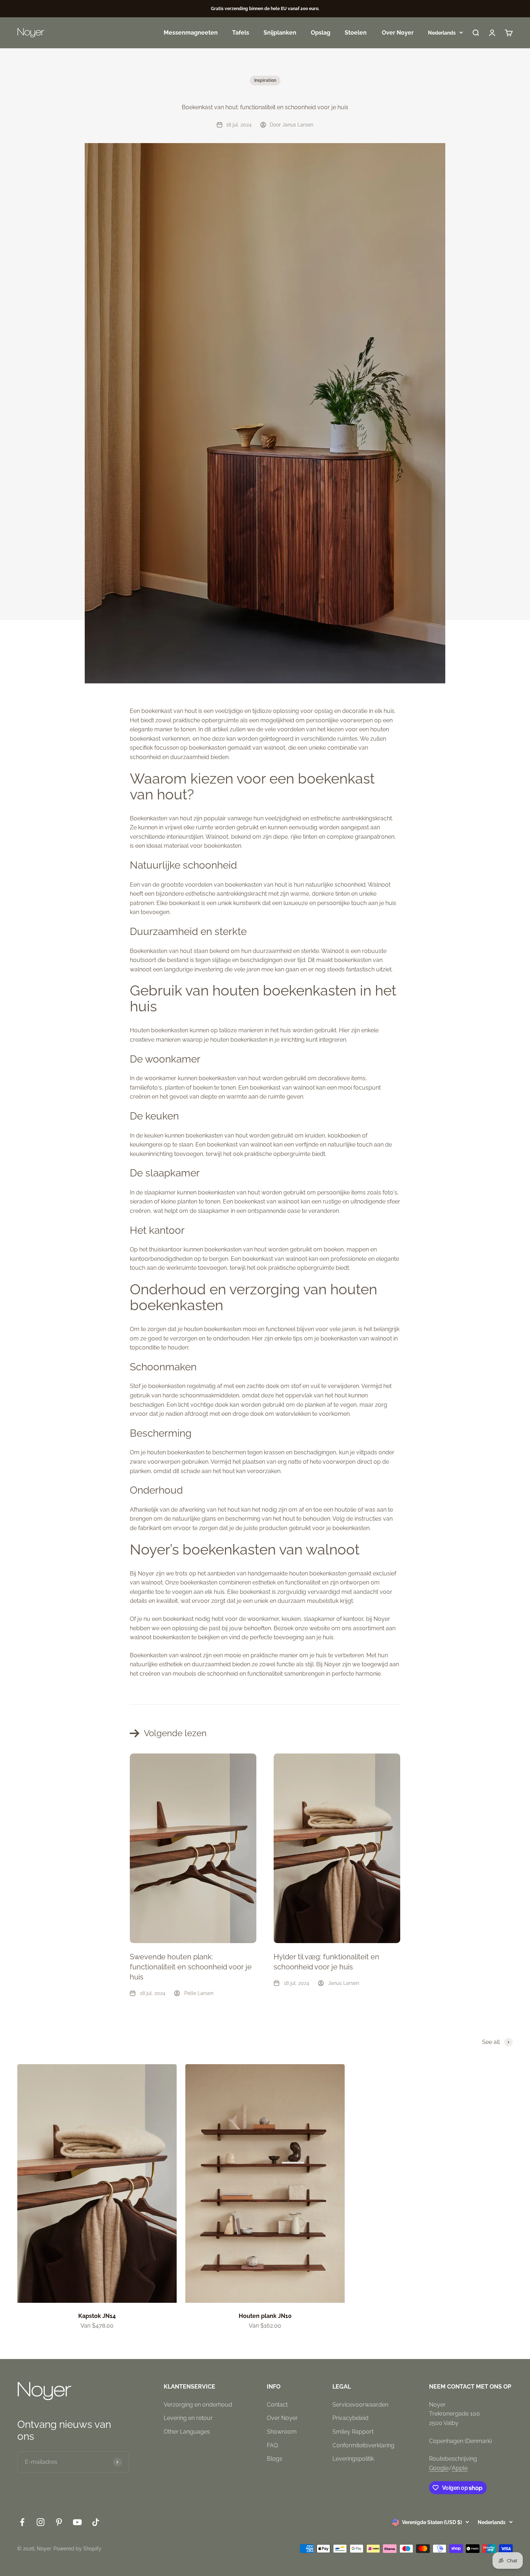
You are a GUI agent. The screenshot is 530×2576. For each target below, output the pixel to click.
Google (439, 2468)
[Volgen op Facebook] (22, 2522)
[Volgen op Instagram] (41, 2522)
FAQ (272, 2445)
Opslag (321, 33)
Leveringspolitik (353, 2459)
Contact (277, 2405)
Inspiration (265, 80)
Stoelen (356, 33)
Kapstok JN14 (97, 2316)
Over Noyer (398, 33)
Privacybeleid (350, 2418)
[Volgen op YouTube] (77, 2522)
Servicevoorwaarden (360, 2405)
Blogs (275, 2459)
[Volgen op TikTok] (96, 2522)
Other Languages (187, 2432)
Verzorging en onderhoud (198, 2405)
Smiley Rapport (353, 2432)
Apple (460, 2468)
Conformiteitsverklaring (363, 2445)
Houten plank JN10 (265, 2316)
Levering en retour (188, 2418)
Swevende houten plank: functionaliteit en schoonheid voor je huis (191, 1967)
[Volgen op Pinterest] (59, 2522)
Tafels (241, 33)
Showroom (282, 2432)
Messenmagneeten (191, 33)
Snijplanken (280, 33)
